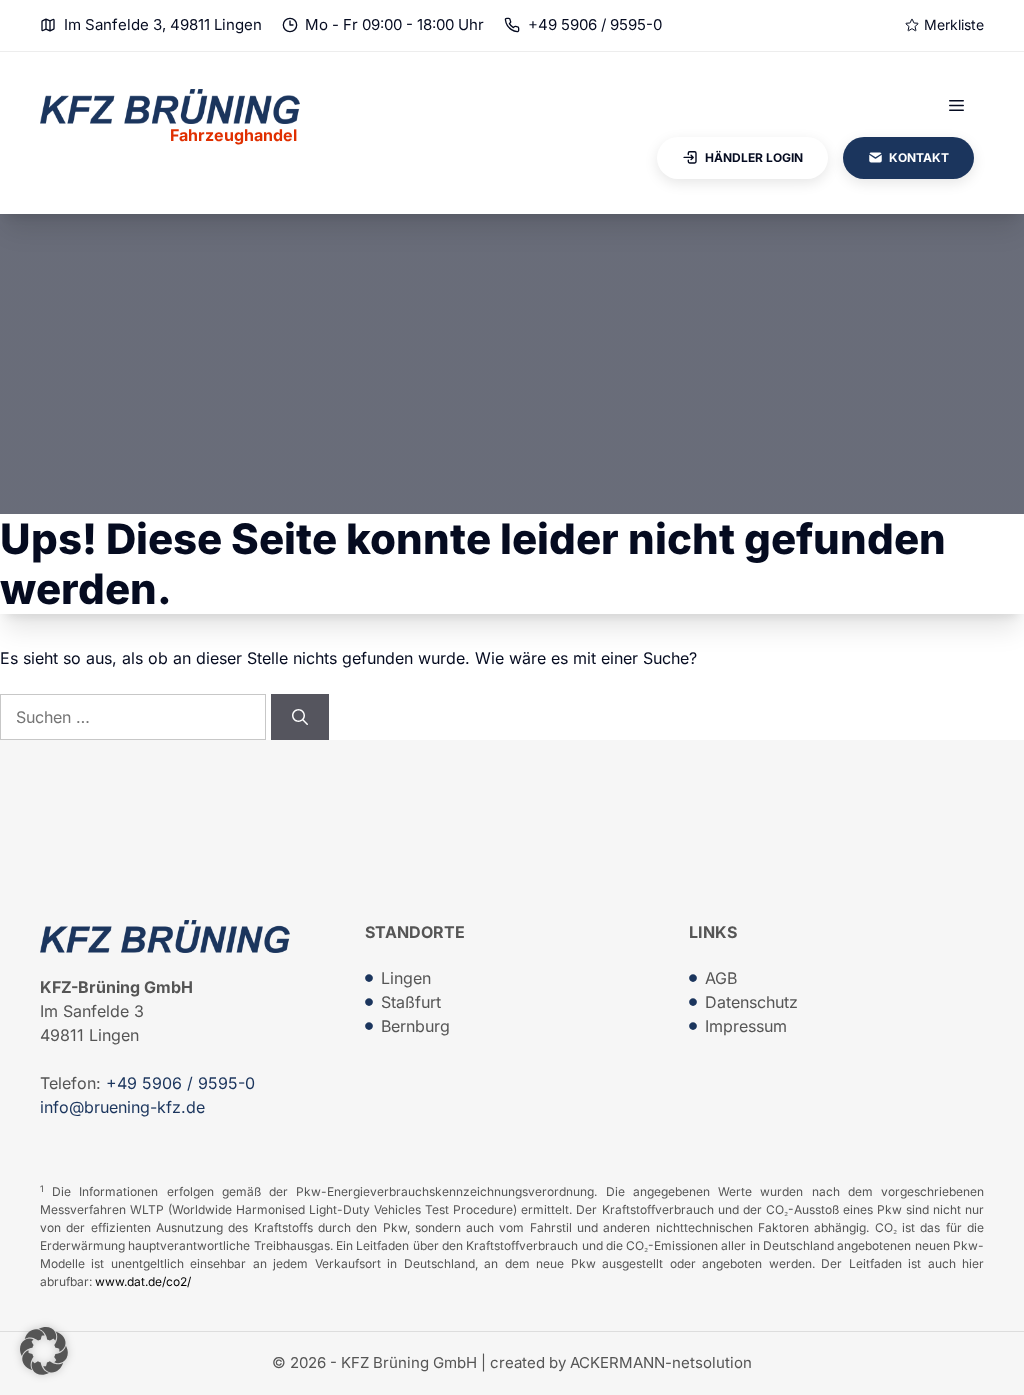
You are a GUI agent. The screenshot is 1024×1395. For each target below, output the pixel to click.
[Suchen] (300, 717)
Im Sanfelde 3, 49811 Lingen (163, 24)
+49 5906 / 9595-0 (595, 24)
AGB (721, 978)
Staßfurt (411, 1002)
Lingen (406, 978)
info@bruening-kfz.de (122, 1107)
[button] (44, 1351)
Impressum (746, 1026)
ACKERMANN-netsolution (661, 1362)
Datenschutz (751, 1002)
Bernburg (415, 1026)
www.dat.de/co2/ (143, 1281)
